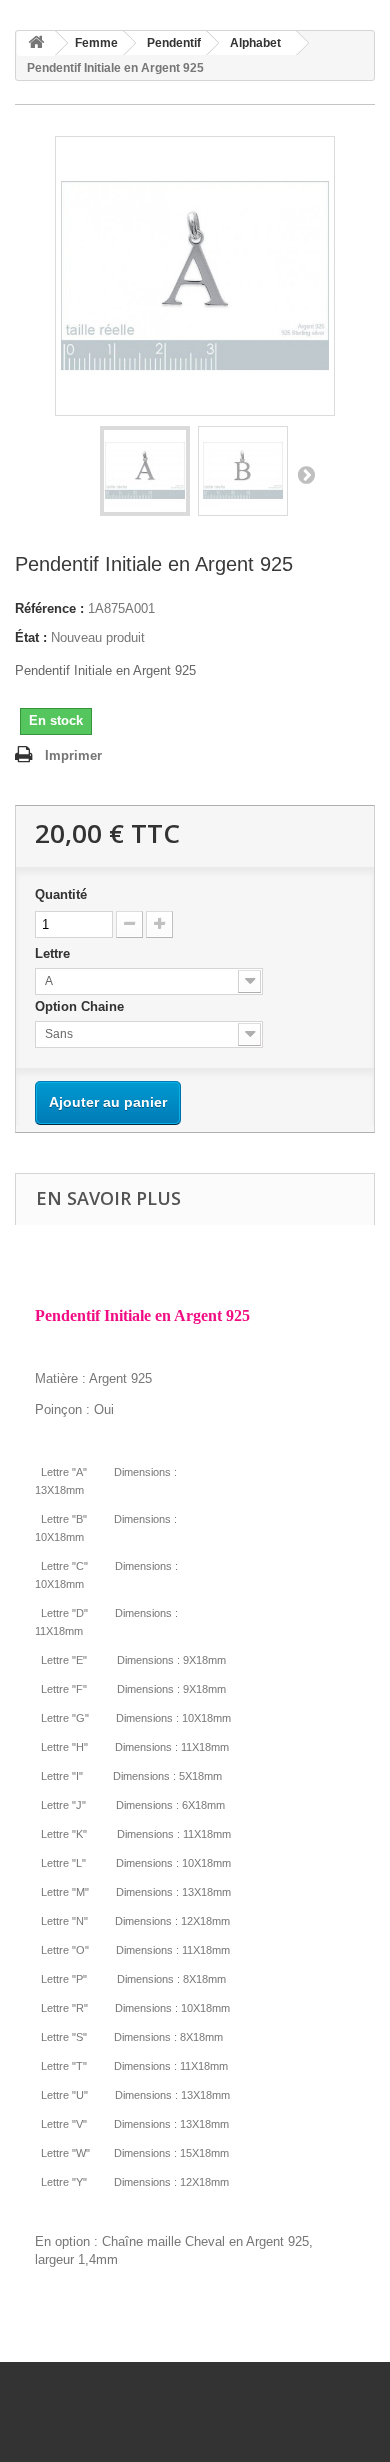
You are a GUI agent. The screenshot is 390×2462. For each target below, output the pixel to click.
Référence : (49, 608)
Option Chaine (81, 1006)
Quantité (61, 894)
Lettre (54, 953)
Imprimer (73, 755)
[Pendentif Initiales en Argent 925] (145, 471)
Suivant (306, 474)
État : (31, 637)
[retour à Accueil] (36, 43)
